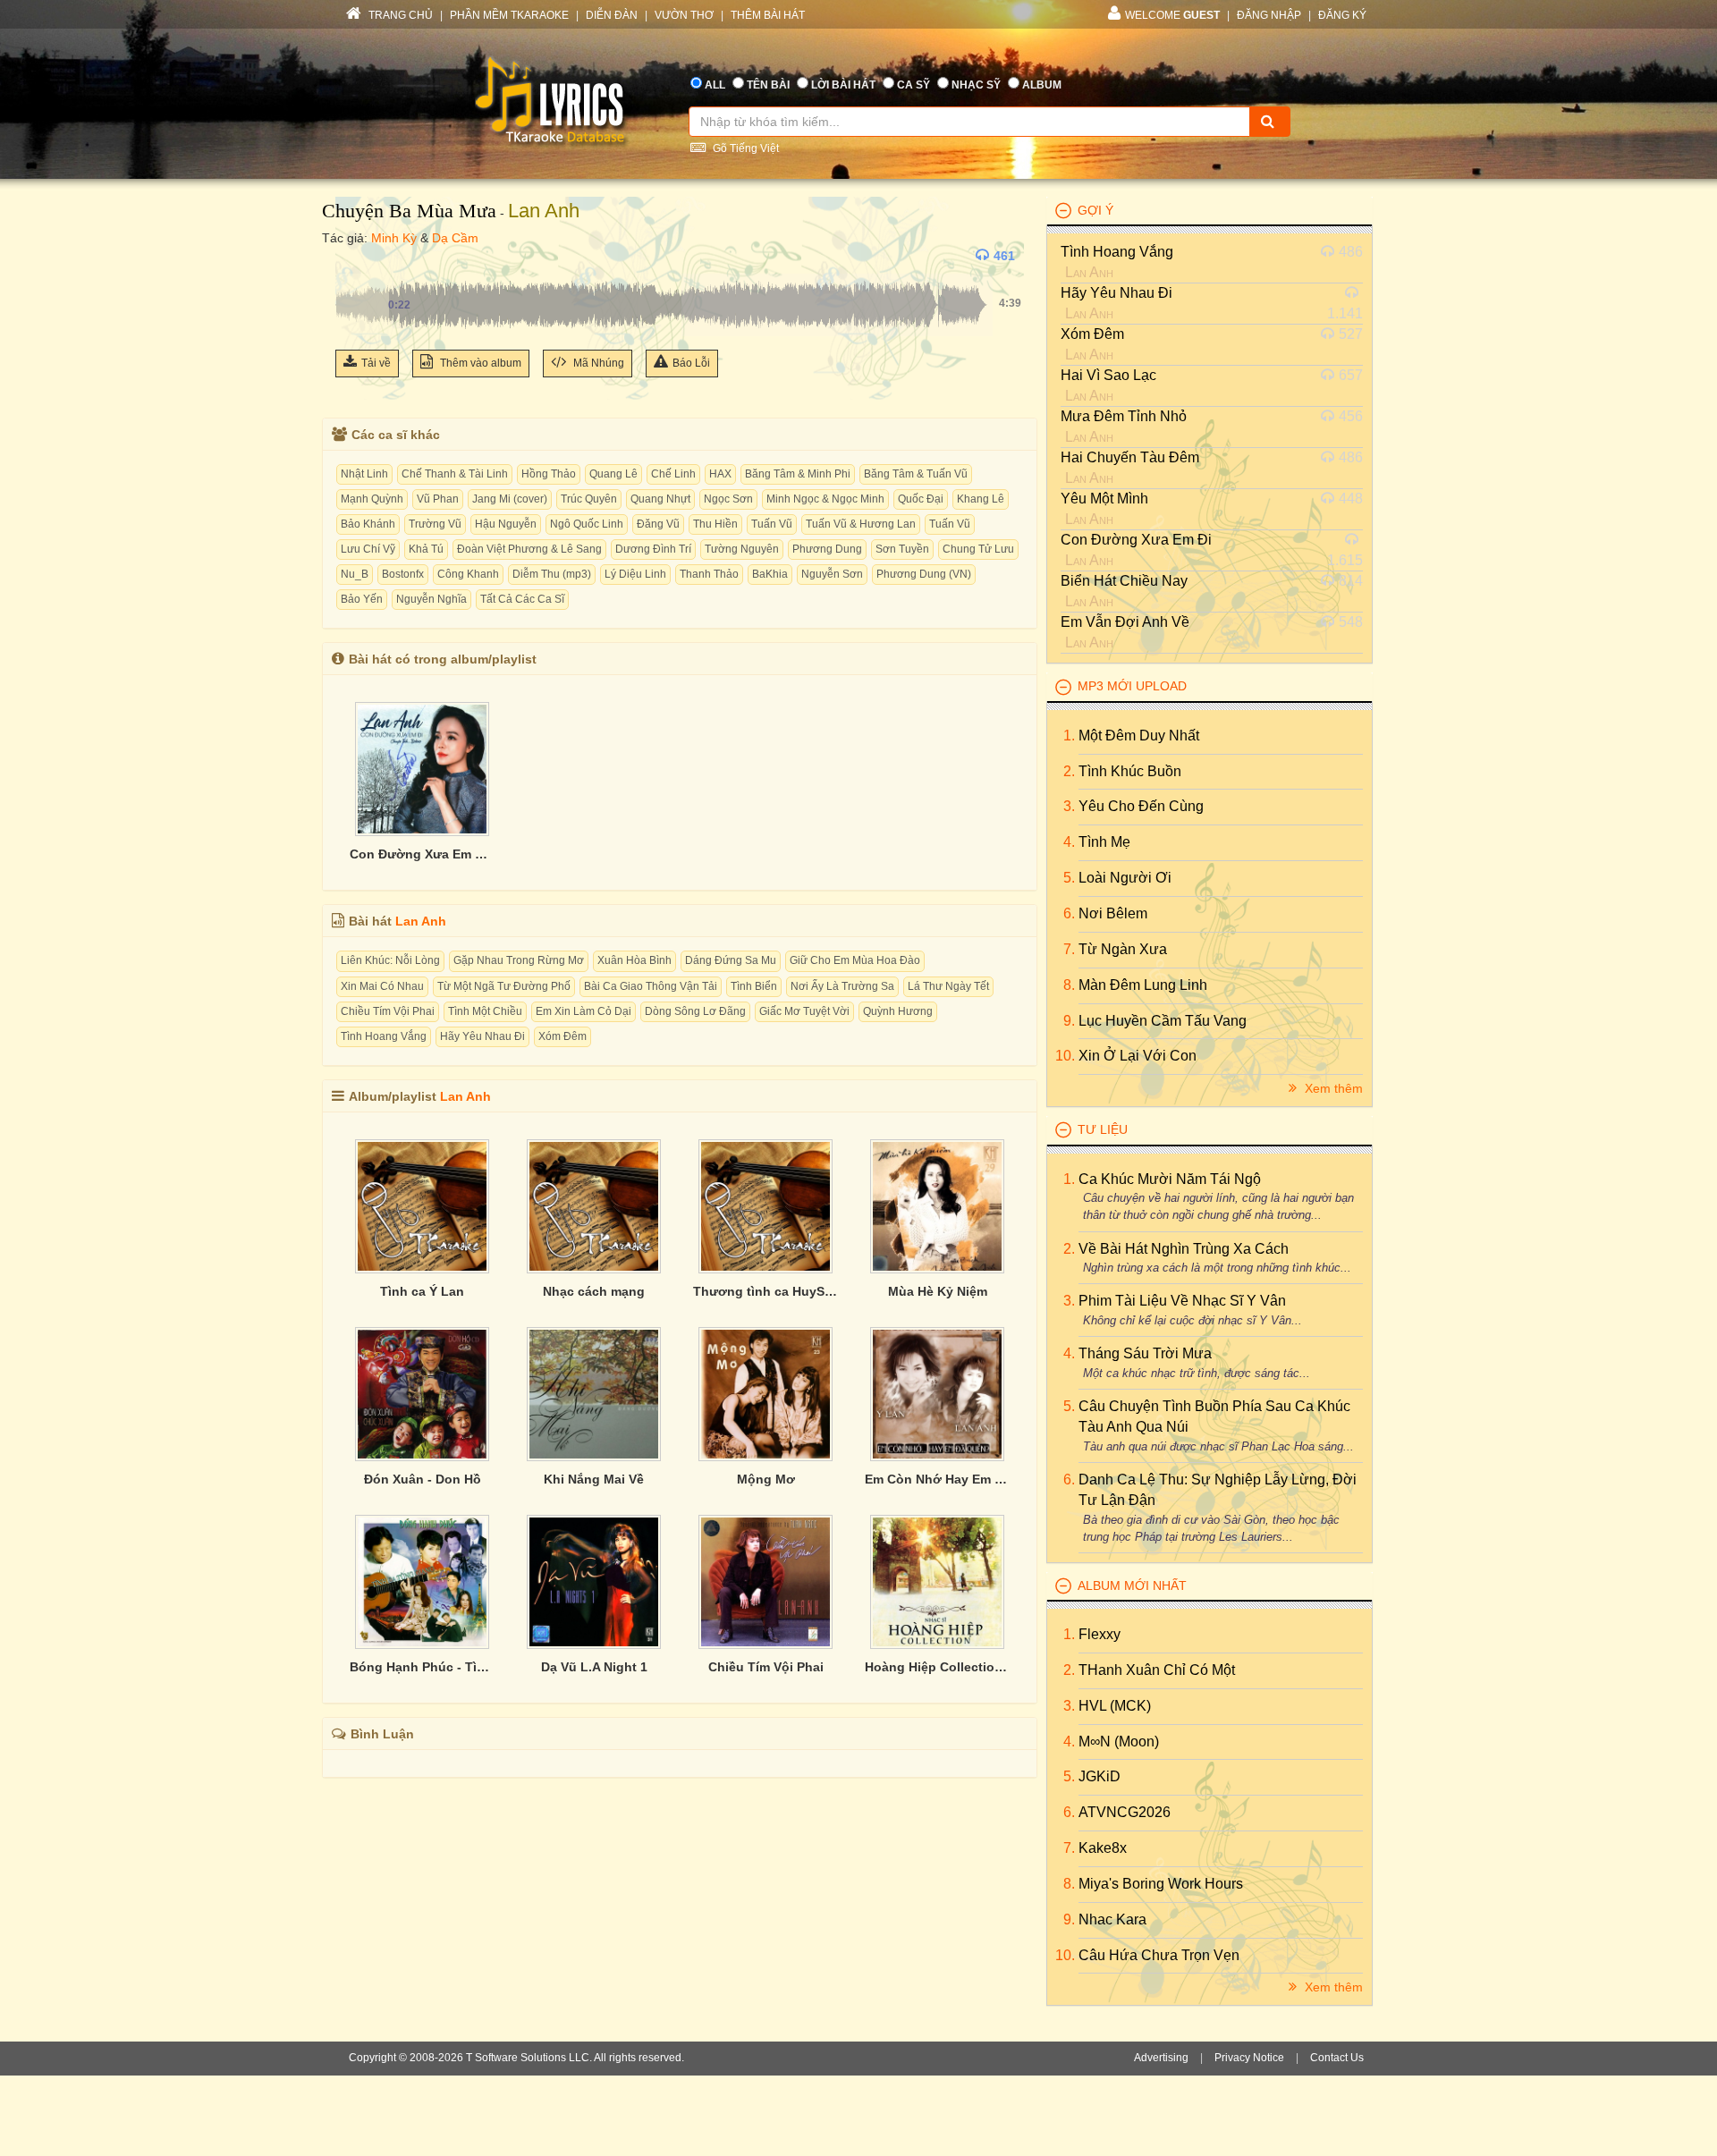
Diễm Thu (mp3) (552, 574)
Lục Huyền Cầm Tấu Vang (1163, 1021)
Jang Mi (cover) (510, 499)
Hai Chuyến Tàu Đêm (1130, 457)
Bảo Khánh (368, 524)
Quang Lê (613, 474)
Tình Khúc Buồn (1130, 771)
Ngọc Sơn (728, 499)
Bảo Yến (362, 599)
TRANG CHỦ (399, 15)
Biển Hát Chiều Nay (1124, 581)
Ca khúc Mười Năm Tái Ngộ (1170, 1179)
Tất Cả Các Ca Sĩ (522, 599)
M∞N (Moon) (1119, 1742)
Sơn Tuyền (902, 549)
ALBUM (1042, 85)
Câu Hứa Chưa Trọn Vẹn (1159, 1955)
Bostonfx (403, 574)
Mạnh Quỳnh (372, 499)
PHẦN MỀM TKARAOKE (509, 15)
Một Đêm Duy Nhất (1139, 736)
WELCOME (1172, 15)
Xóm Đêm (562, 1036)
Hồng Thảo (549, 474)
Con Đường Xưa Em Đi (1136, 540)
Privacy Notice (1249, 2058)
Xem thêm (1332, 1088)
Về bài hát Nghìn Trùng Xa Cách (1184, 1249)
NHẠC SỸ (976, 85)
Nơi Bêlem (1113, 913)
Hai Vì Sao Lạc (1108, 375)
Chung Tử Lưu (978, 549)
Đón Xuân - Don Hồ (423, 1479)
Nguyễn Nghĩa (431, 599)
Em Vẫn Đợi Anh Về (1125, 622)
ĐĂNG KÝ (1342, 15)
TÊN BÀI (768, 85)
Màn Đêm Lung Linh (1143, 985)
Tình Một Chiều (485, 1011)
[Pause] (353, 256)
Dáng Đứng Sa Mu (731, 960)
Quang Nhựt (660, 499)
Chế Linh (673, 474)
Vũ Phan (438, 499)
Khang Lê (981, 499)
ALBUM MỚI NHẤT (1132, 1585)
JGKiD (1100, 1776)
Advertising (1161, 2058)
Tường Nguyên (742, 549)
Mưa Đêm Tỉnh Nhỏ (1124, 416)
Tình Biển (754, 986)
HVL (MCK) (1115, 1706)
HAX (720, 474)
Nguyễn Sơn (832, 574)
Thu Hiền (715, 524)
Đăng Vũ (658, 524)
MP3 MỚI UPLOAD (1132, 686)
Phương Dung (827, 549)
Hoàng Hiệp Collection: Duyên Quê (937, 1667)
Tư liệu (1103, 1129)
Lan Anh (544, 211)
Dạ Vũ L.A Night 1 (594, 1667)
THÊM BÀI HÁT (768, 15)
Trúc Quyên (589, 499)
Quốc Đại (921, 499)
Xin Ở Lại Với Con (1138, 1056)
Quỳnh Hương (898, 1011)
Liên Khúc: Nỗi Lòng (390, 960)
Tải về (376, 363)
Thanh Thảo (709, 574)
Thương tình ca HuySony (765, 1291)
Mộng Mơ (766, 1479)
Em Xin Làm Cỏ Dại (584, 1011)
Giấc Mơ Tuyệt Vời (804, 1011)
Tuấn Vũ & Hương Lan (861, 524)
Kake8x (1103, 1848)
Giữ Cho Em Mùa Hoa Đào (855, 960)
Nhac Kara (1112, 1919)
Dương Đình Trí (653, 549)
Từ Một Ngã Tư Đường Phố (504, 986)
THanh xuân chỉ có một (1157, 1670)
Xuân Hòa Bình (634, 960)
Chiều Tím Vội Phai (388, 1011)
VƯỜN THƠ (684, 15)
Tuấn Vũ (772, 524)
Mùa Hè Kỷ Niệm (938, 1291)
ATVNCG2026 (1125, 1812)
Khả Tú (426, 549)
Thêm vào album (479, 363)
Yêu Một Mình (1104, 499)
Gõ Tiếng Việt (744, 148)
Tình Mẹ (1104, 842)
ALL (715, 85)
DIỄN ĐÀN (612, 15)
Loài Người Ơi (1125, 878)
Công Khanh (468, 574)
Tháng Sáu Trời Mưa (1145, 1353)
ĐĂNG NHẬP (1269, 15)
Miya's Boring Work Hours (1161, 1884)
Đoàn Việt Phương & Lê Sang (529, 549)
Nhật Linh (364, 474)
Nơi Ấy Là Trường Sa (842, 986)
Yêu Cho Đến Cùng (1141, 806)
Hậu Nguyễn (506, 524)
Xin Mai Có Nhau (382, 986)
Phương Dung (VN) (924, 574)
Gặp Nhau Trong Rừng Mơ (519, 960)
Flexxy (1100, 1634)
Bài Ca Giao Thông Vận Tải (651, 986)
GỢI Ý (1095, 210)
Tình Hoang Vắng (384, 1036)
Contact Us (1337, 2058)
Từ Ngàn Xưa (1123, 949)
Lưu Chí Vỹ (368, 549)
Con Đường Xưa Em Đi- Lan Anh (422, 854)
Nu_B (355, 574)
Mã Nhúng (597, 363)
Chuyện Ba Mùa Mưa (409, 211)
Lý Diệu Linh (635, 574)
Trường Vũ (435, 524)
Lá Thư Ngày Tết (948, 986)
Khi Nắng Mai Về (594, 1479)
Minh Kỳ (394, 238)
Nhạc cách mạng (594, 1291)
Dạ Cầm (455, 238)
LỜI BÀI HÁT (843, 85)
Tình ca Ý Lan (422, 1291)
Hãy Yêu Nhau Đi (482, 1036)
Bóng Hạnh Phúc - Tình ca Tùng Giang (422, 1667)
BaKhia (770, 574)
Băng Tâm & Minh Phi (798, 474)
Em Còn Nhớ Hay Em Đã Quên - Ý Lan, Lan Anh (937, 1479)
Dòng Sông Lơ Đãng (695, 1011)
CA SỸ (913, 85)
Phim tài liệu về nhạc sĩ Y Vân (1182, 1301)
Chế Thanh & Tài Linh (455, 474)
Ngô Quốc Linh (587, 524)
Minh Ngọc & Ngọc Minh (825, 499)
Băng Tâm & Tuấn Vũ (916, 474)
